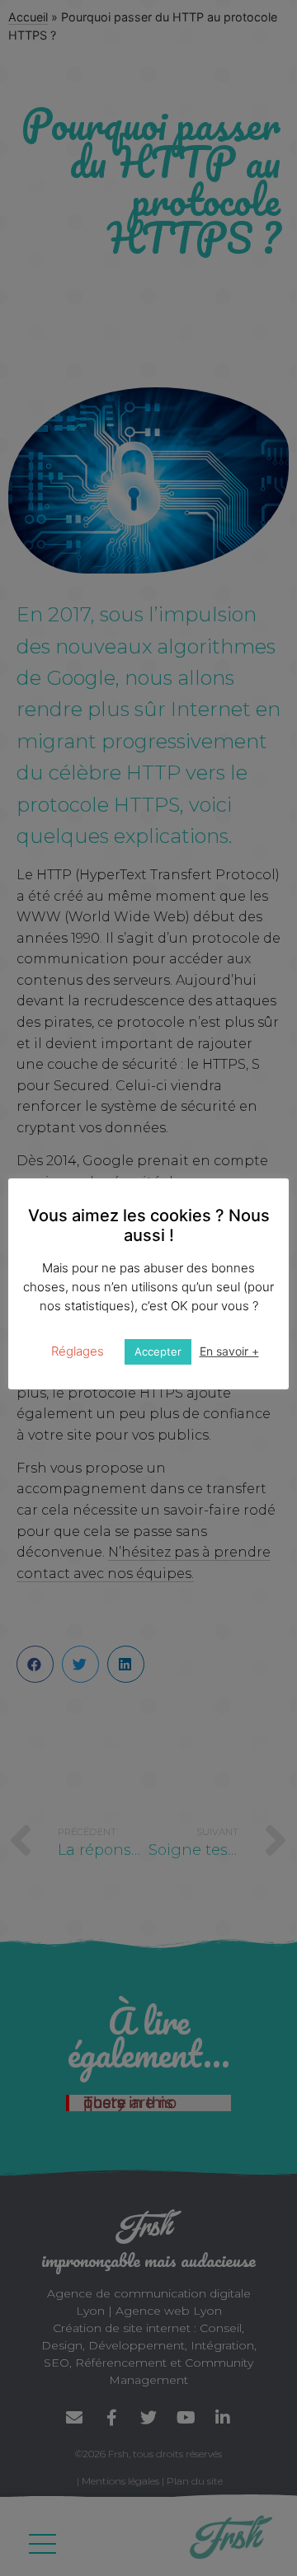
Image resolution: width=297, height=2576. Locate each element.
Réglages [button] (78, 1351)
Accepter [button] (158, 1351)
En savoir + (229, 1351)
